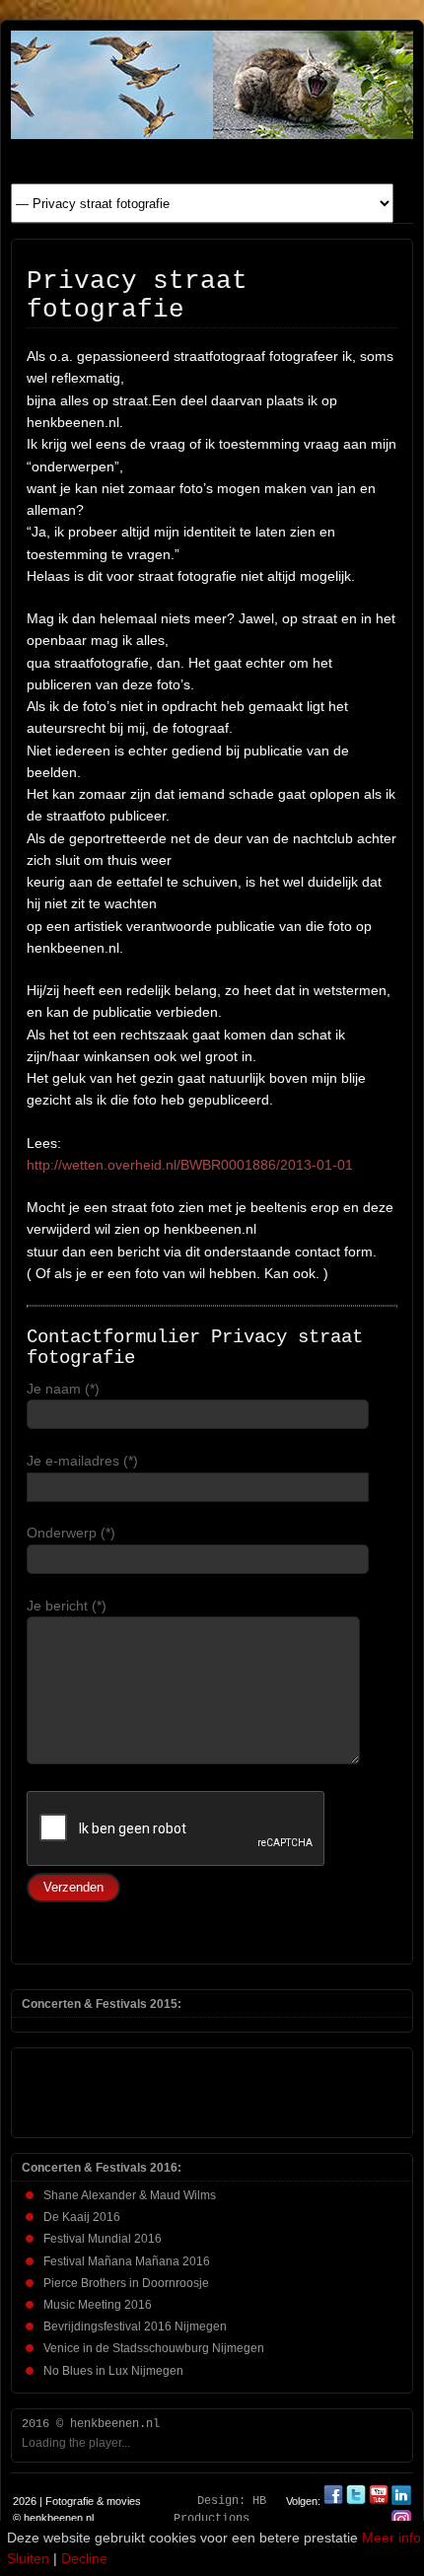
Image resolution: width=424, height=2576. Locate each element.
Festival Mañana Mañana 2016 (127, 2261)
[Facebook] (335, 2501)
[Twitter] (357, 2501)
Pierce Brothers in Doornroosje (126, 2283)
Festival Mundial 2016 (103, 2239)
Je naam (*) (63, 1389)
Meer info (391, 2538)
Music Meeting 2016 (98, 2305)
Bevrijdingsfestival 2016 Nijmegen (135, 2326)
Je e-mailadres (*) (82, 1461)
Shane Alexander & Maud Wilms (130, 2195)
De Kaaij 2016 (82, 2217)
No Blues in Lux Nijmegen (113, 2371)
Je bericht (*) (67, 1606)
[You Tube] (379, 2501)
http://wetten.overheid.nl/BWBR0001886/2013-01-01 (190, 1165)
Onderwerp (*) (71, 1533)
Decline (84, 2558)
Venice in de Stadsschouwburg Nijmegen (154, 2348)
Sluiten (28, 2558)
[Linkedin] (401, 2501)
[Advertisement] (135, 2088)
